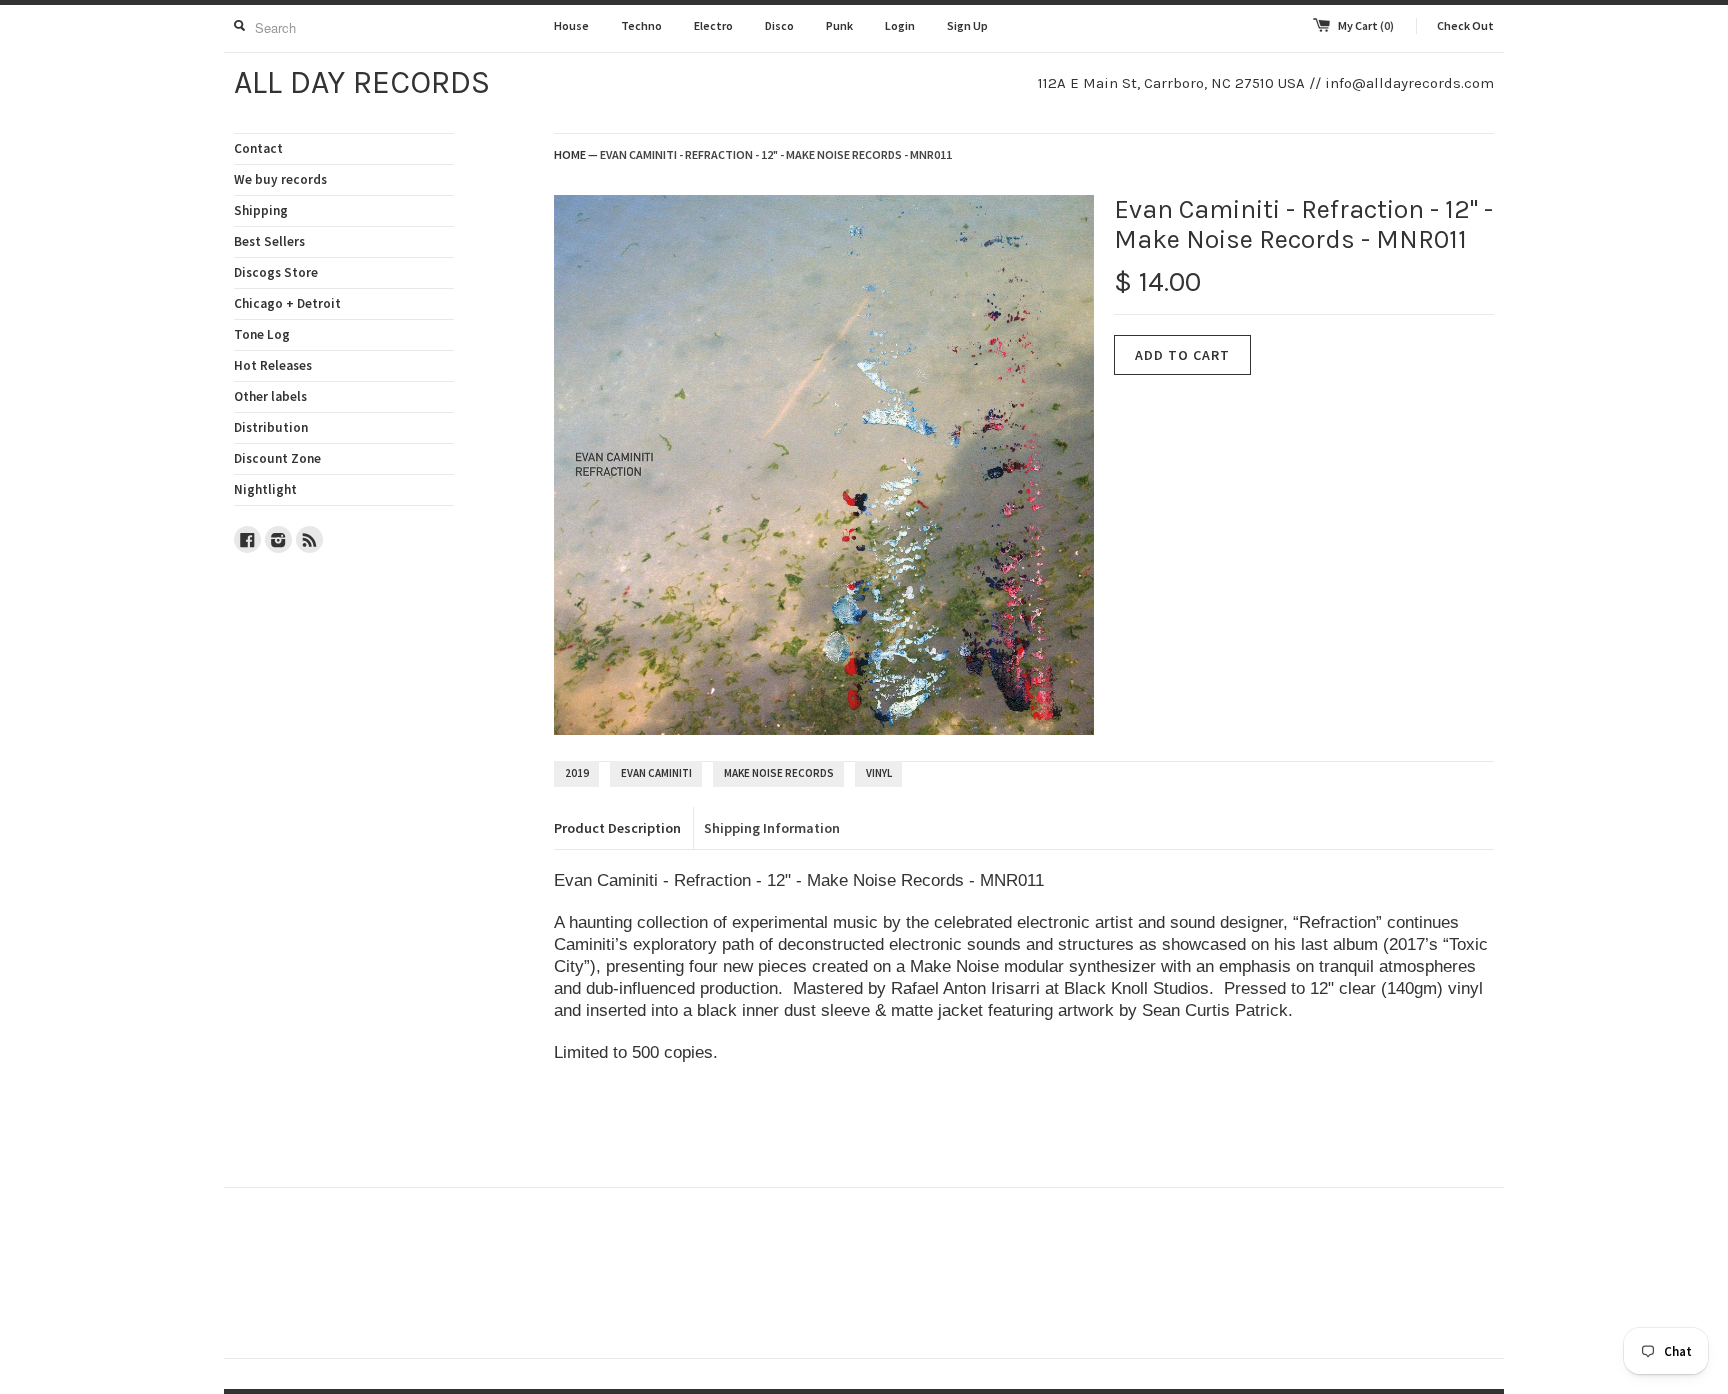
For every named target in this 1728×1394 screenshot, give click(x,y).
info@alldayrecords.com (1409, 83)
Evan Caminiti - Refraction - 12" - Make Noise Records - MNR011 (776, 154)
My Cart (1366, 25)
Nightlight (265, 489)
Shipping (261, 210)
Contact (258, 148)
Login (900, 25)
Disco (779, 25)
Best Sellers (269, 241)
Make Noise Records (779, 773)
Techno (641, 25)
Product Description (617, 828)
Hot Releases (273, 365)
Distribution (271, 427)
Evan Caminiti (656, 773)
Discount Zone (277, 458)
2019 (577, 773)
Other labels (270, 396)
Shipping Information (772, 828)
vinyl (879, 773)
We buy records (280, 179)
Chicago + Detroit (287, 303)
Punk (839, 25)
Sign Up (967, 25)
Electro (713, 25)
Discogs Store (276, 272)
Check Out (1465, 25)
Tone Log (262, 334)
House (571, 25)
